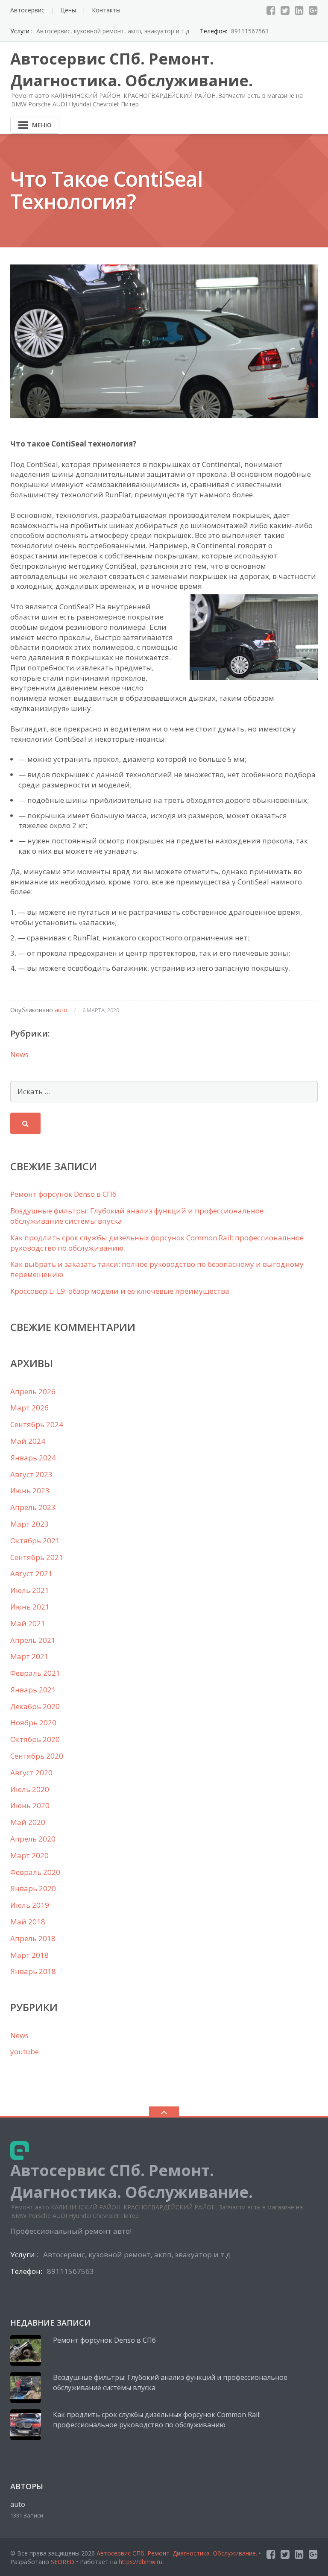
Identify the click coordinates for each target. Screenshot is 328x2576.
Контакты (106, 10)
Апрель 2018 (33, 1938)
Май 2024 (28, 1441)
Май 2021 (28, 1623)
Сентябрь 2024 (37, 1424)
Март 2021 (29, 1656)
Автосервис (27, 10)
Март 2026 (29, 1408)
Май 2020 (28, 1822)
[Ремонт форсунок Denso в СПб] (26, 2350)
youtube (25, 2052)
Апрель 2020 (33, 1839)
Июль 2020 (30, 1789)
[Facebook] (271, 10)
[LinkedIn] (299, 10)
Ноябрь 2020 (33, 1723)
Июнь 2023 (30, 1491)
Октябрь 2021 (35, 1541)
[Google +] (313, 10)
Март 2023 (29, 1524)
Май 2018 (28, 1922)
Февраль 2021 (35, 1673)
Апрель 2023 (33, 1507)
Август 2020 (31, 1773)
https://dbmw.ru (141, 2562)
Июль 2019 (30, 1905)
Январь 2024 (33, 1458)
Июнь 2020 (30, 1805)
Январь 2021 (33, 1690)
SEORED (63, 2562)
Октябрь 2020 (35, 1739)
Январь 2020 (33, 1888)
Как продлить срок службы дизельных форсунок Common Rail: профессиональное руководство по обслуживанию (157, 2420)
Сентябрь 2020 (37, 1756)
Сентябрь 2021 (37, 1557)
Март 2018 (29, 1955)
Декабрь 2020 (35, 1706)
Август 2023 (31, 1474)
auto (61, 1010)
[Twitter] (285, 10)
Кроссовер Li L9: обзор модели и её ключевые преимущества (120, 1291)
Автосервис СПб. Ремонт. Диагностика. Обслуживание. (178, 2553)
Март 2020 (29, 1855)
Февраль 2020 (35, 1872)
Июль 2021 (30, 1590)
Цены (68, 10)
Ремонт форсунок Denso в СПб (63, 1194)
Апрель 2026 (33, 1391)
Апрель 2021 (33, 1640)
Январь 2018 (33, 1971)
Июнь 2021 (30, 1607)
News (19, 1054)
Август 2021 (31, 1573)
